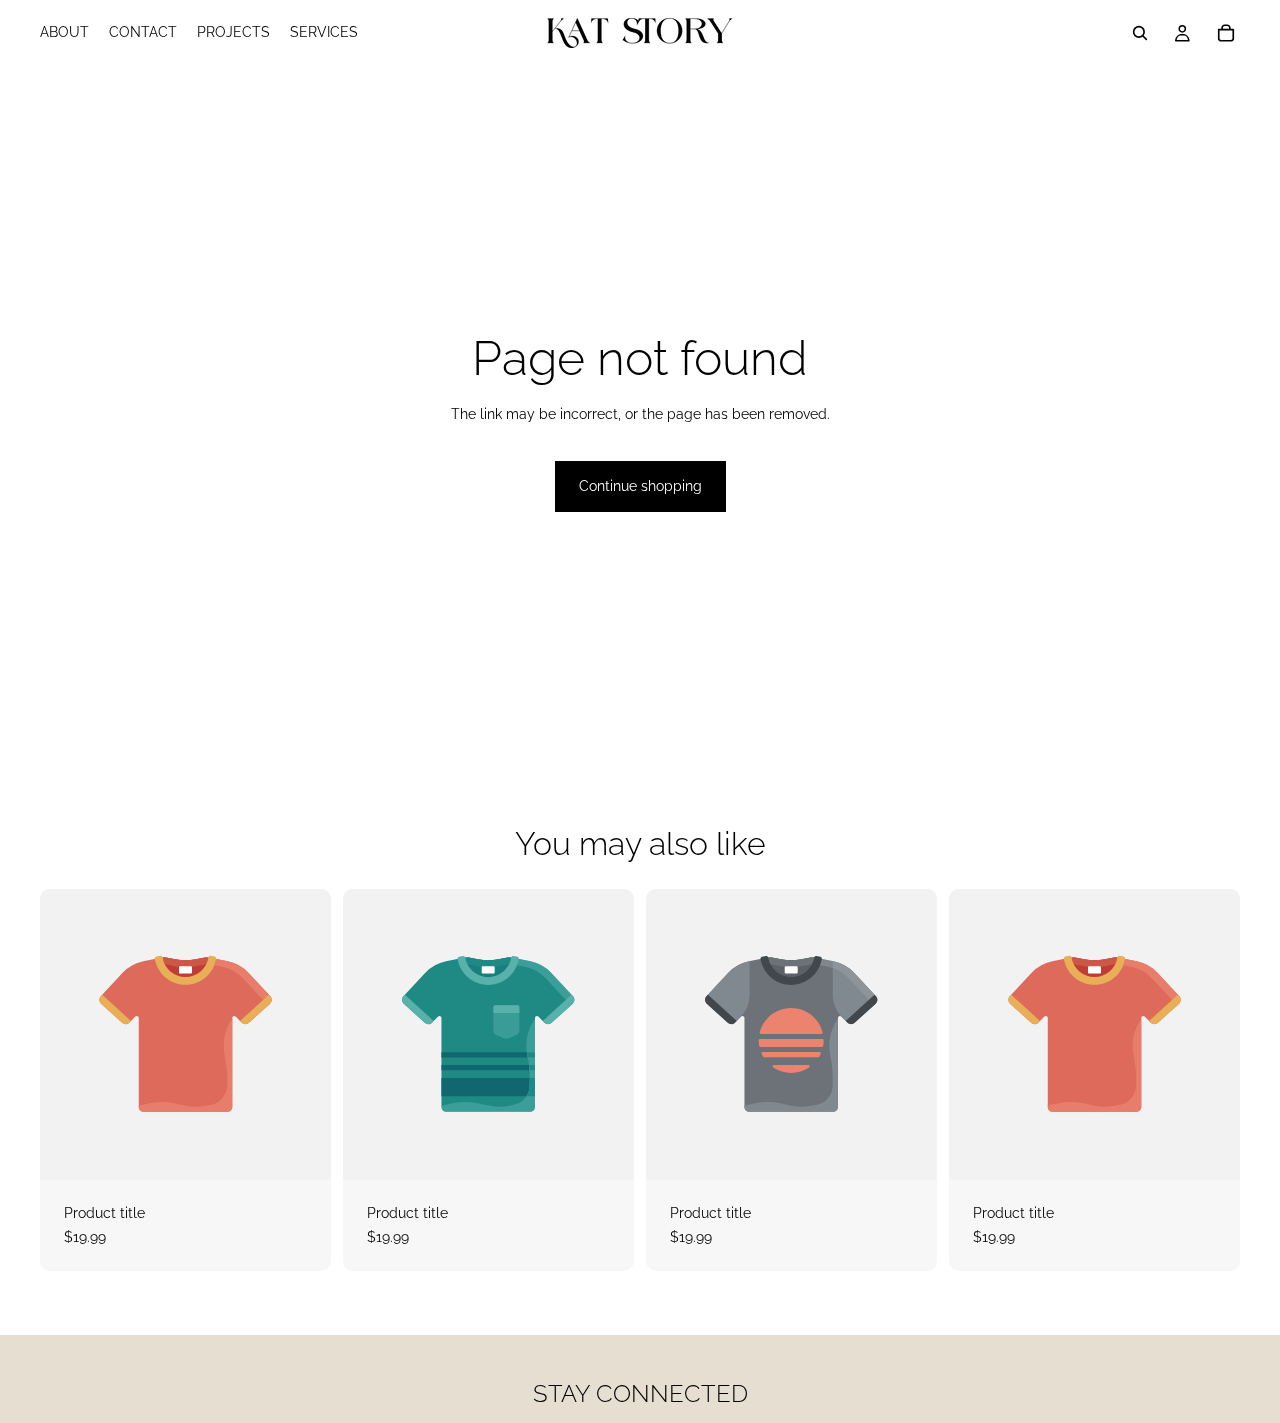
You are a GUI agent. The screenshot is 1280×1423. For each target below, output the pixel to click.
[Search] (1140, 33)
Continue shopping (640, 486)
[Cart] (1226, 33)
